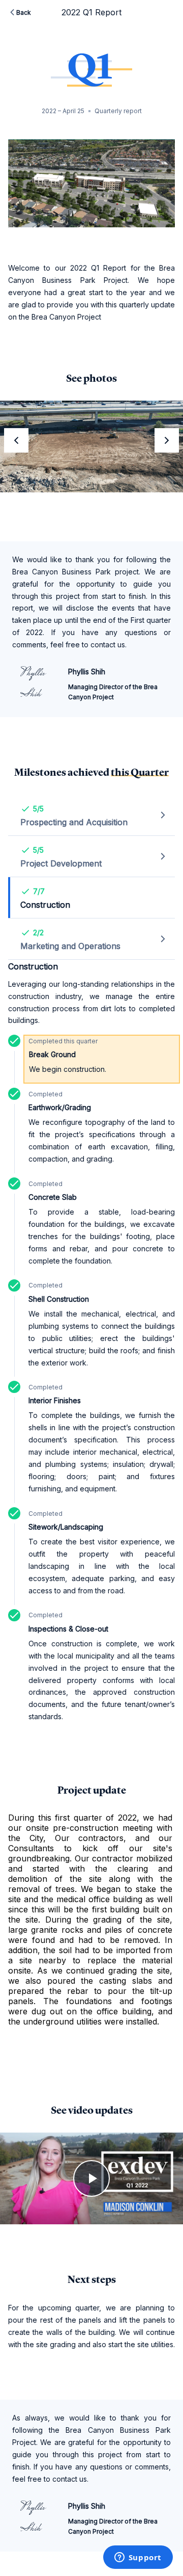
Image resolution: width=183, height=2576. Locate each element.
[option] (91, 446)
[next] (167, 440)
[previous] (16, 440)
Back (24, 12)
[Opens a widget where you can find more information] (138, 2558)
